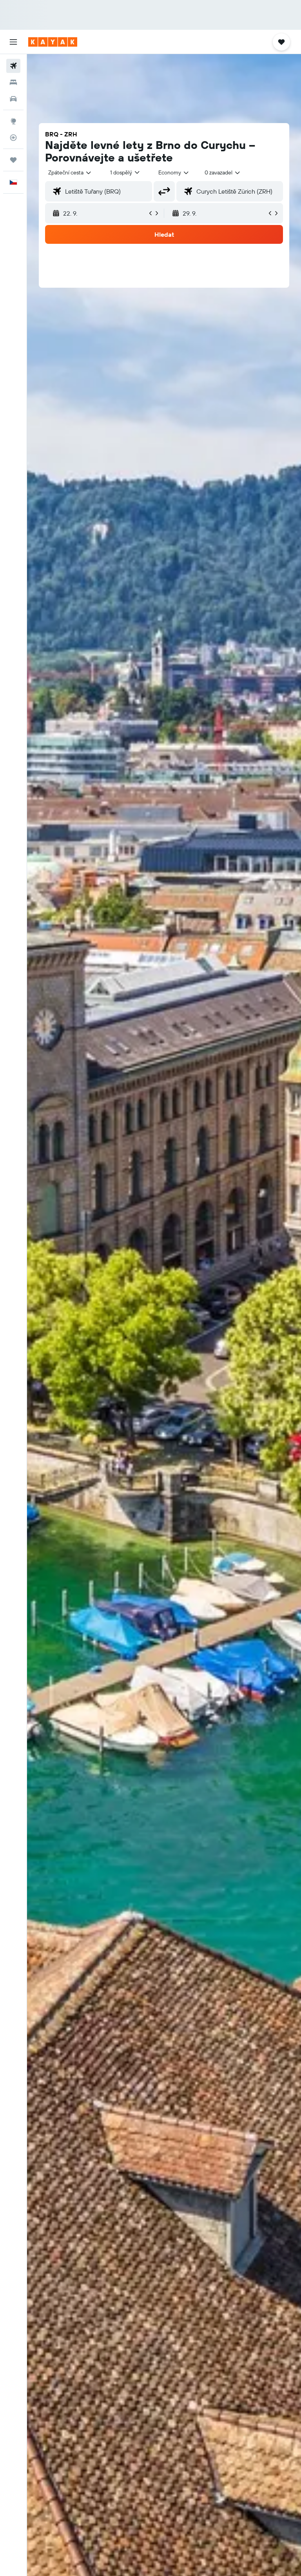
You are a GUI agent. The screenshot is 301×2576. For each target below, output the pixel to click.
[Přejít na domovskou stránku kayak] (53, 42)
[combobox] (174, 172)
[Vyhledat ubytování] (13, 82)
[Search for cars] (13, 99)
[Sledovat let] (13, 138)
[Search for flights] (13, 66)
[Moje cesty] (13, 160)
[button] (13, 42)
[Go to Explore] (13, 121)
